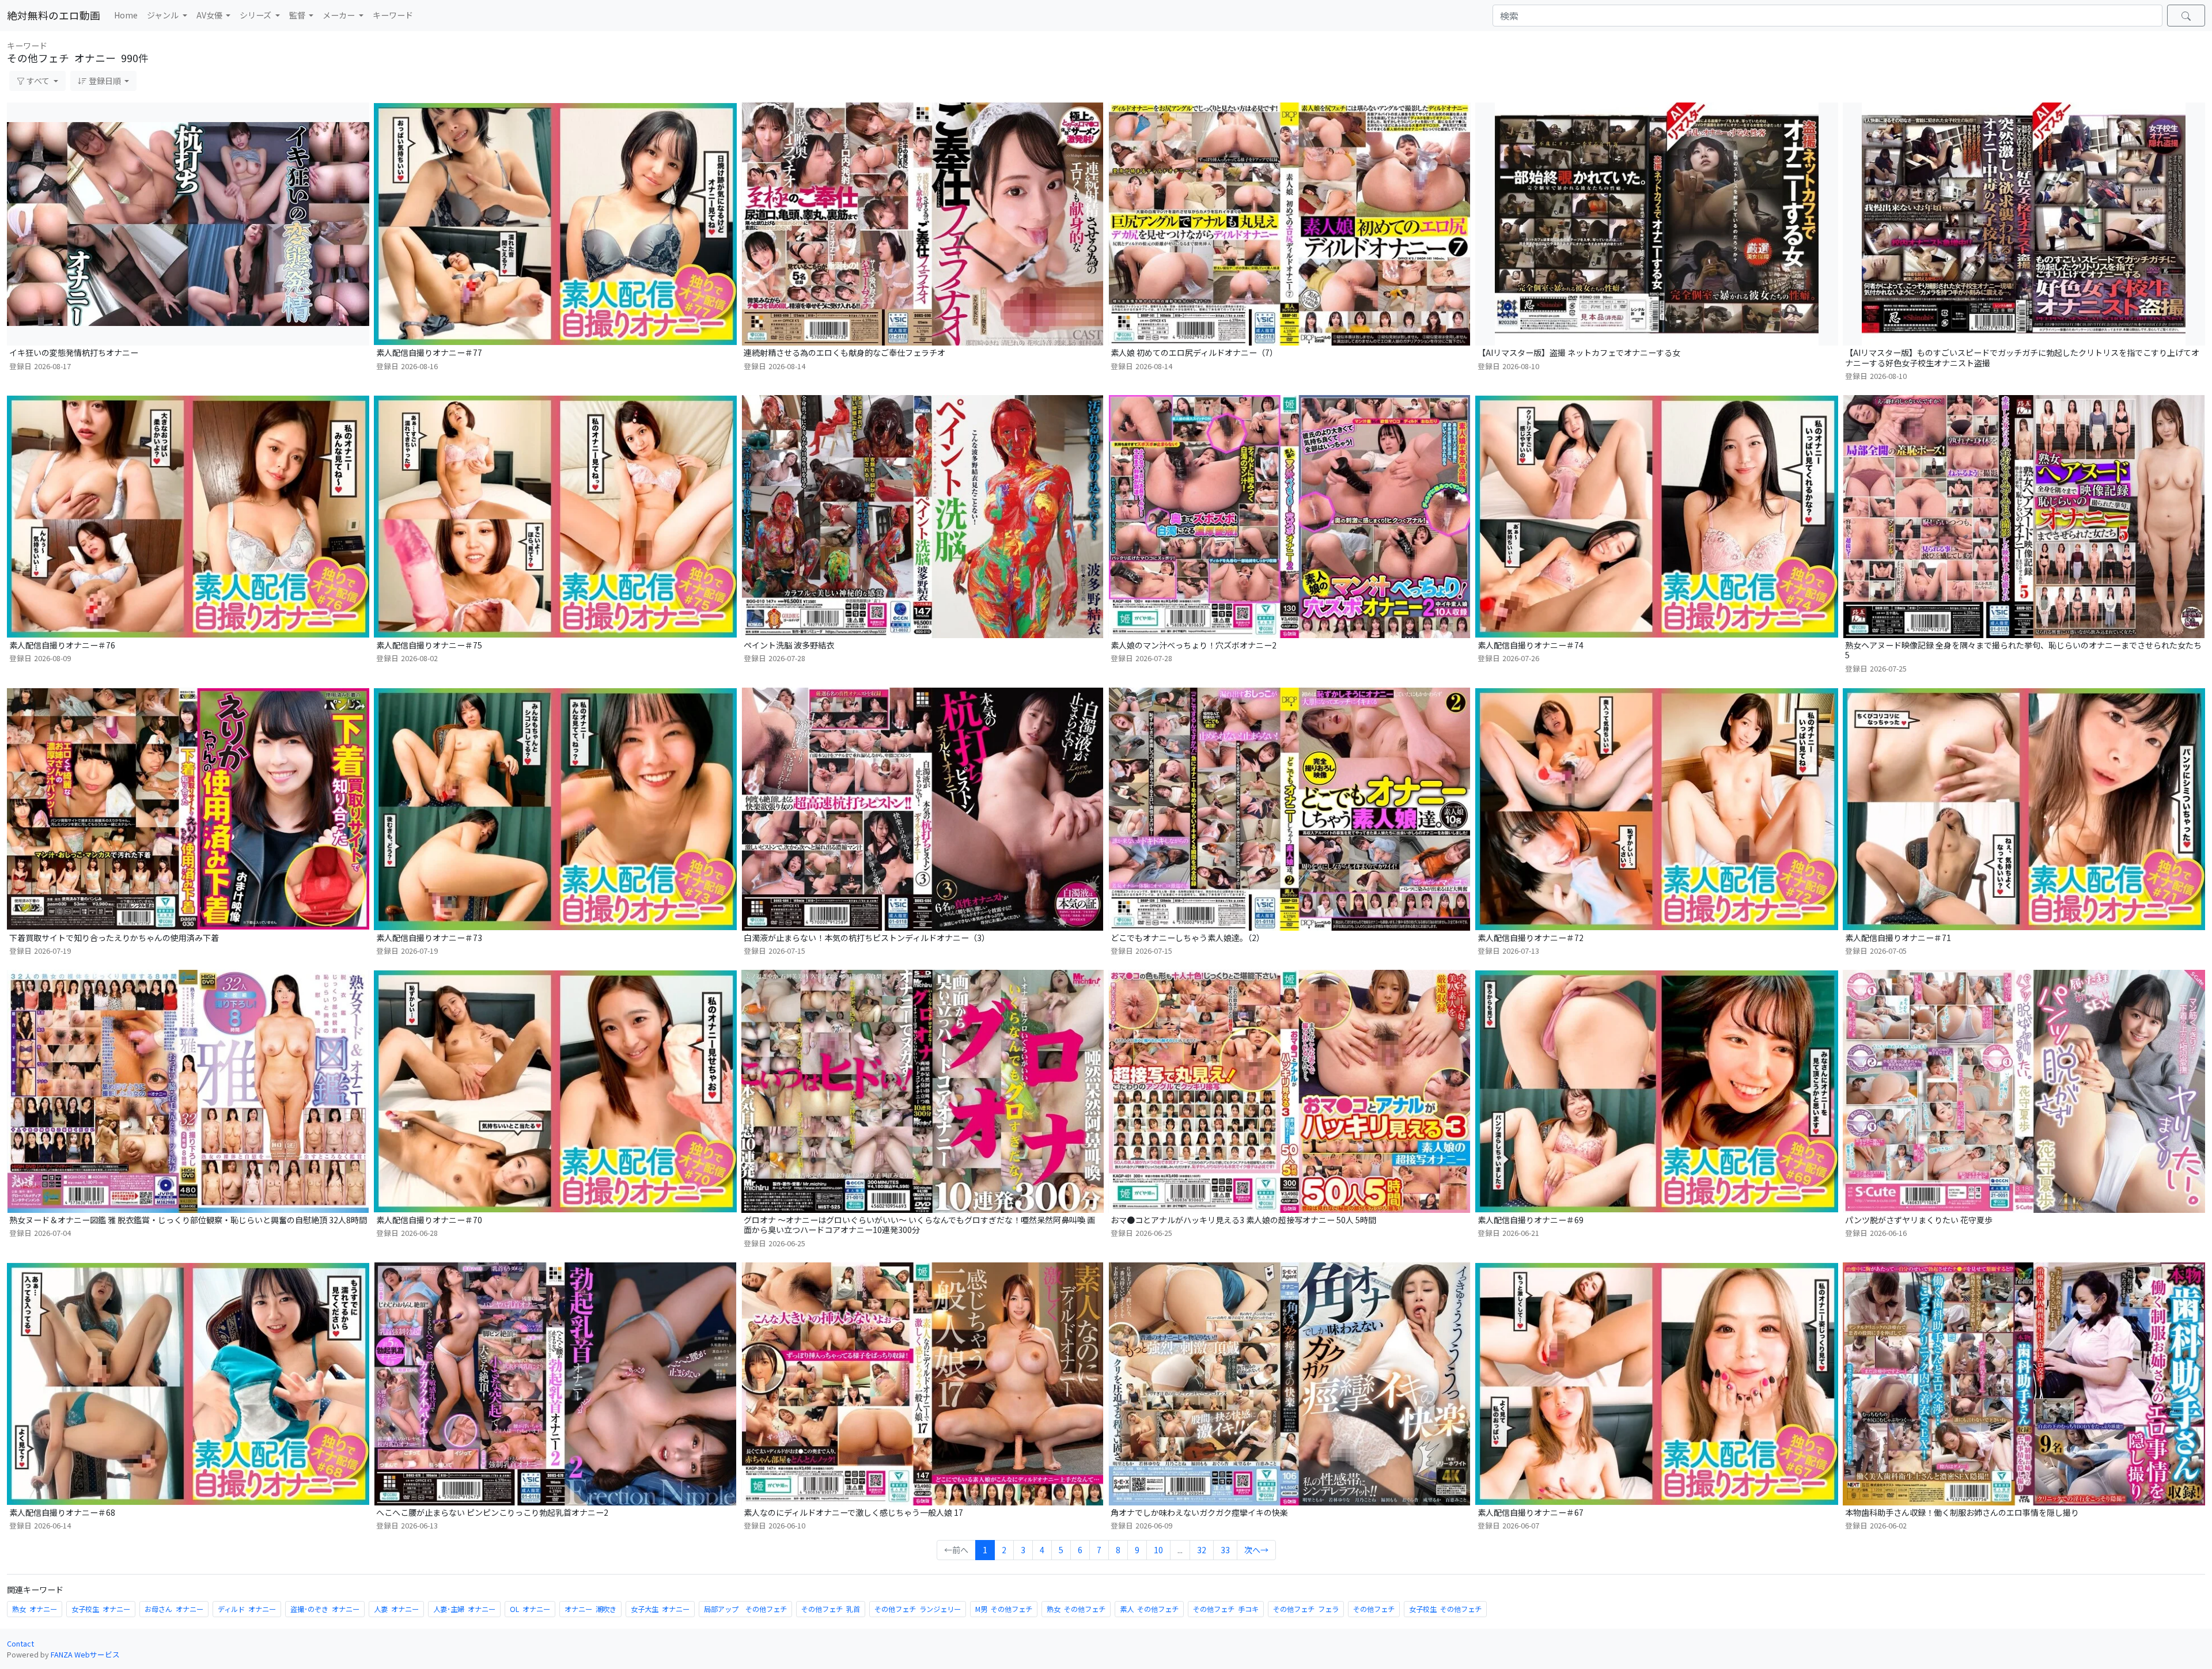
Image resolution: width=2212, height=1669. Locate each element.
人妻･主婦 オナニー (464, 1609)
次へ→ (1256, 1550)
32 (1202, 1550)
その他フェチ (1374, 1609)
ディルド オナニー (247, 1609)
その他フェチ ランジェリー (918, 1609)
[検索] (2186, 16)
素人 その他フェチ (1149, 1609)
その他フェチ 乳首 (831, 1609)
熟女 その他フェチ (1076, 1609)
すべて (38, 81)
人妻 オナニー (396, 1609)
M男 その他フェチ (1004, 1609)
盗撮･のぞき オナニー (325, 1609)
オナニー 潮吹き (590, 1609)
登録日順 (105, 81)
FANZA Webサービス (85, 1654)
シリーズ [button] (256, 15)
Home (126, 15)
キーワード (393, 15)
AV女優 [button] (210, 15)
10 (1158, 1550)
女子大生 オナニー (660, 1609)
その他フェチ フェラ (1306, 1609)
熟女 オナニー (35, 1609)
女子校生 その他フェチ (1445, 1609)
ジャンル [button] (164, 15)
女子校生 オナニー (101, 1609)
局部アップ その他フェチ (745, 1609)
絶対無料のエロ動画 (54, 15)
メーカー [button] (340, 15)
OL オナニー (530, 1609)
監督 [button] (298, 15)
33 (1225, 1550)
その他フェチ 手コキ (1226, 1609)
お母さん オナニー (174, 1609)
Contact (20, 1643)
